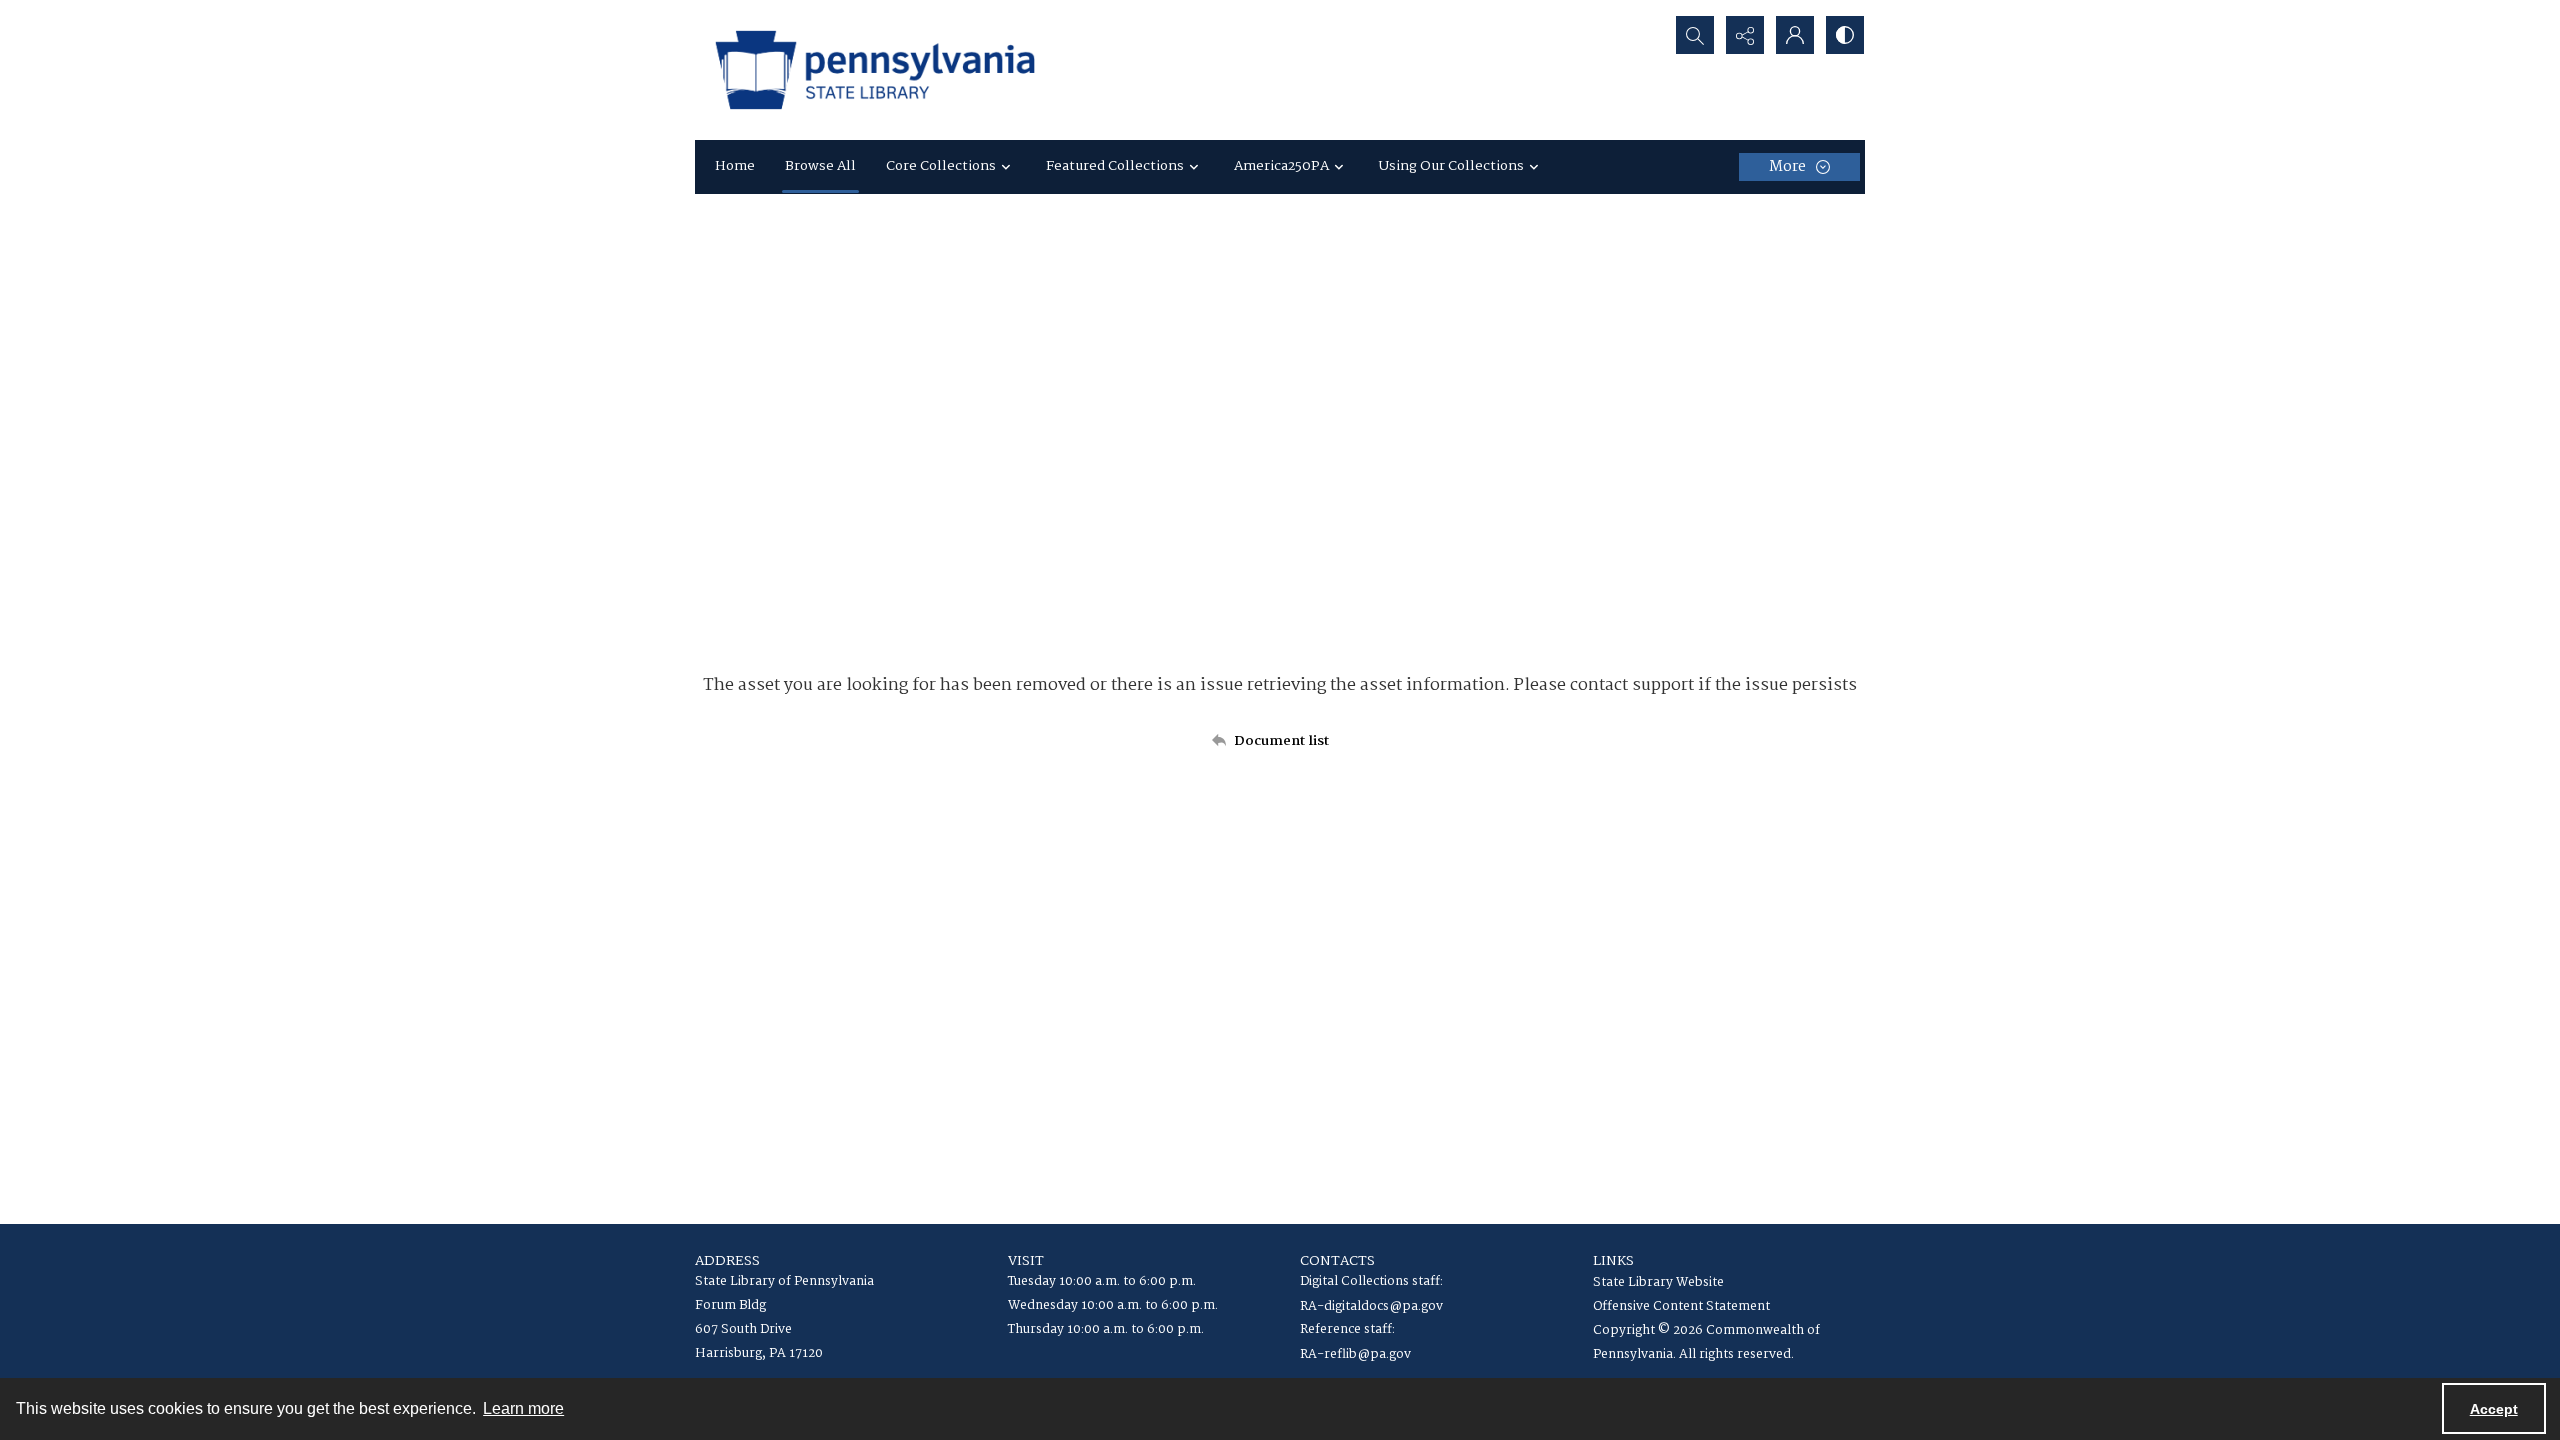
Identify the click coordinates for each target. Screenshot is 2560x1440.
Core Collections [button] (941, 166)
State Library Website (1658, 1282)
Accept (2494, 1409)
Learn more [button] (523, 1408)
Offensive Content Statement (1681, 1306)
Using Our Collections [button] (1451, 166)
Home (735, 166)
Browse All (820, 166)
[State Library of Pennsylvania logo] (875, 70)
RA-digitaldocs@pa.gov (1371, 1306)
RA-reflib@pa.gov (1355, 1354)
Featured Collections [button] (1115, 166)
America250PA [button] (1281, 166)
